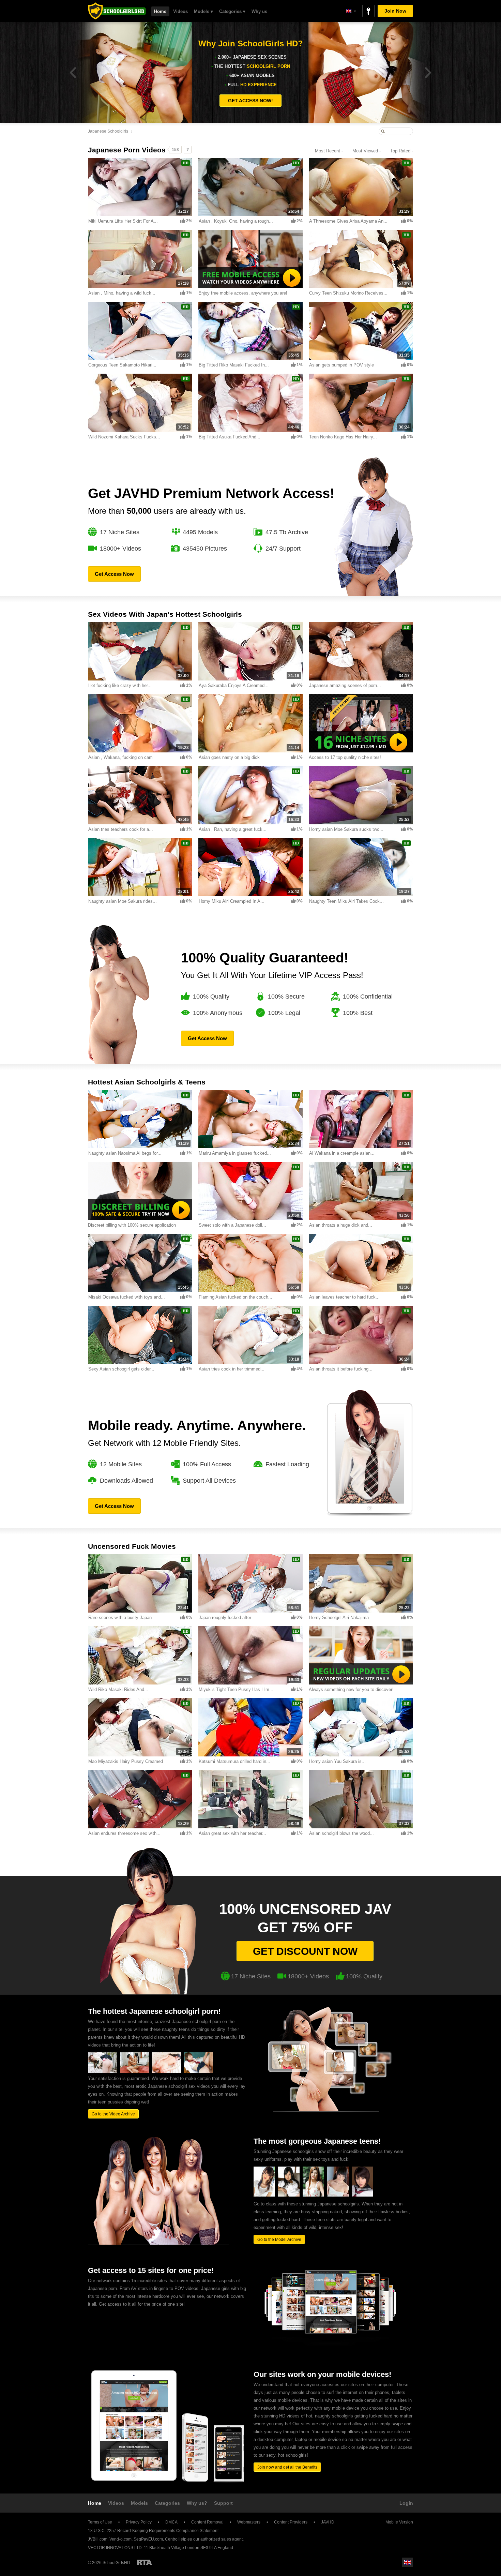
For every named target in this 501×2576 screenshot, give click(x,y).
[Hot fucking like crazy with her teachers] (199, 2072)
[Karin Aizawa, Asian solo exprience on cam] (102, 2072)
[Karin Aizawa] (264, 2195)
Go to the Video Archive (113, 2114)
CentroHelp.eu (179, 2539)
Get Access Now (114, 574)
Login (406, 2503)
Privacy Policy (139, 2522)
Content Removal (207, 2522)
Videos (180, 11)
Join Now (395, 11)
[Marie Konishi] (338, 2195)
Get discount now (305, 1951)
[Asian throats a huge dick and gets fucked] (134, 2072)
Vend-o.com (120, 2539)
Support (223, 2503)
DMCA (171, 2522)
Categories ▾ (232, 11)
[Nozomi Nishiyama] (313, 2195)
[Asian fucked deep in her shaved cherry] (166, 2072)
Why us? (197, 2503)
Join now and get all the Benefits (287, 2467)
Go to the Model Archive (279, 2240)
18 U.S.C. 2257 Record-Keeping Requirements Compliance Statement (153, 2531)
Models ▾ (203, 11)
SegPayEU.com (148, 2539)
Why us (259, 11)
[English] (351, 11)
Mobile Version (399, 2522)
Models (139, 2503)
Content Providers (291, 2522)
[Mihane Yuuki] (362, 2195)
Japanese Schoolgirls (108, 131)
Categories (167, 2503)
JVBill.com (98, 2539)
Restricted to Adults (145, 2562)
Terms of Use (100, 2522)
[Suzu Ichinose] (289, 2195)
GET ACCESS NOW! (250, 101)
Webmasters (249, 2522)
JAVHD (328, 2522)
